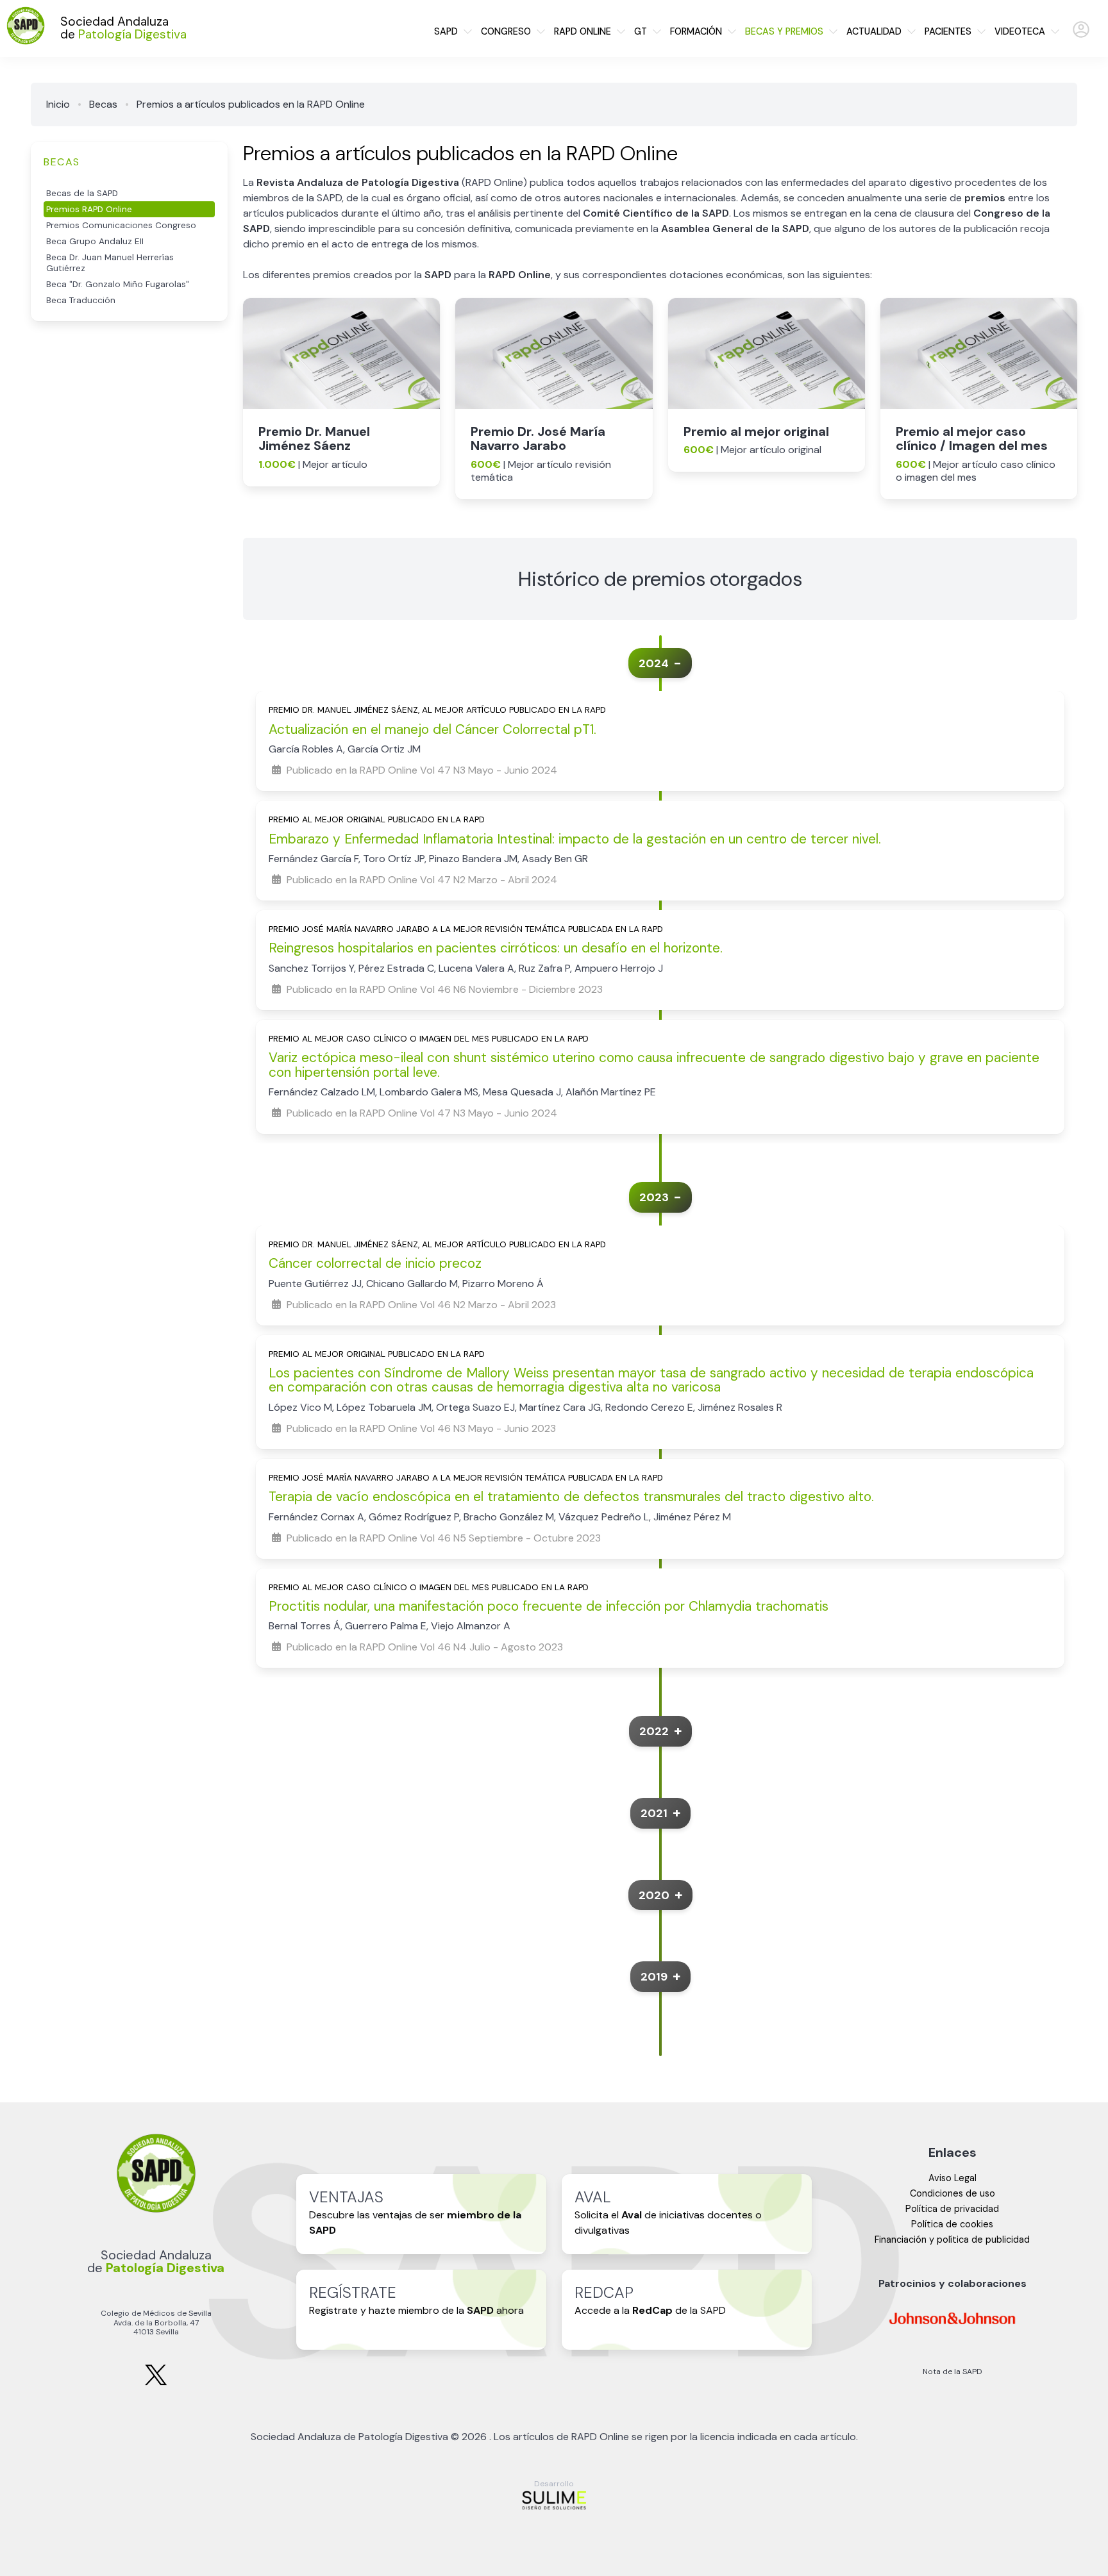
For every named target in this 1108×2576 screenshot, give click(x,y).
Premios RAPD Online (89, 209)
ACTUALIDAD (874, 31)
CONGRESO (506, 31)
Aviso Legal (953, 2178)
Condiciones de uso (953, 2193)
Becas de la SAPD (82, 193)
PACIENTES (948, 31)
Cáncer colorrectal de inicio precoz (375, 1263)
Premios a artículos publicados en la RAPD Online (251, 104)
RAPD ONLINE (583, 31)
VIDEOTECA (1020, 31)
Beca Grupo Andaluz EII (95, 241)
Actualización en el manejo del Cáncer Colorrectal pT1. (432, 729)
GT (641, 31)
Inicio (58, 104)
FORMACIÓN (696, 31)
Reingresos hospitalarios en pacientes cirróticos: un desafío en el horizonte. (496, 948)
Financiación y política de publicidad (952, 2239)
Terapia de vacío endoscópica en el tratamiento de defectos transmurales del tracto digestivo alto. (571, 1496)
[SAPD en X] (156, 2383)
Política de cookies (952, 2224)
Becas (103, 104)
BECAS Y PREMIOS (784, 31)
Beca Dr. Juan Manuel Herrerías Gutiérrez (110, 263)
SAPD (446, 31)
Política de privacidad (952, 2209)
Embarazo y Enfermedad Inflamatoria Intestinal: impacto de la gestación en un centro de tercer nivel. (575, 839)
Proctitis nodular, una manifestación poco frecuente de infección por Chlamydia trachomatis (549, 1606)
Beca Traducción (81, 300)
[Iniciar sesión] (1081, 35)
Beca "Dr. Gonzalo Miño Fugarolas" (118, 284)
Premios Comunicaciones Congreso (121, 225)
